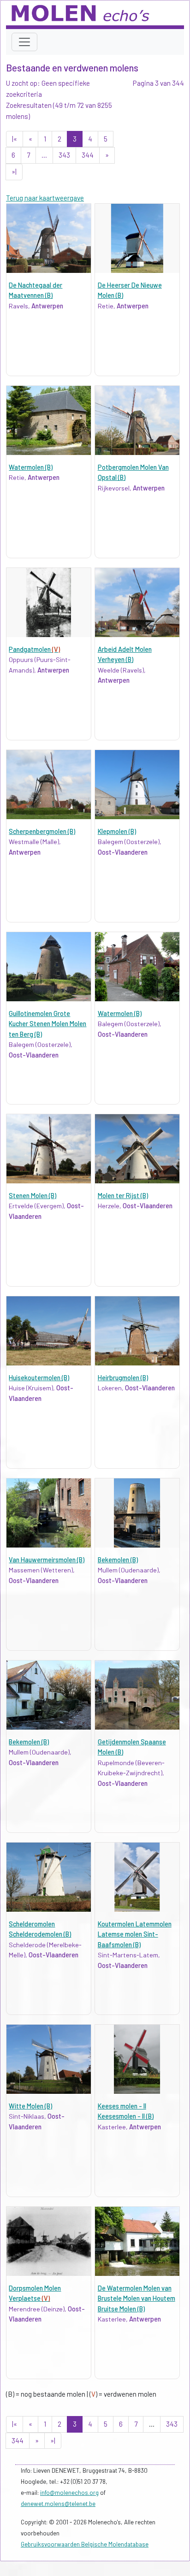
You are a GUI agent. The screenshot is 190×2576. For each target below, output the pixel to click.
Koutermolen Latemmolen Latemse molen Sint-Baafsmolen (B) (135, 1934)
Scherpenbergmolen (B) (42, 831)
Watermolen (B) (31, 467)
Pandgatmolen (34, 649)
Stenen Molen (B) (33, 1196)
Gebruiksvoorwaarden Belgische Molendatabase (85, 2544)
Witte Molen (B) (30, 2106)
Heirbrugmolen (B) (123, 1378)
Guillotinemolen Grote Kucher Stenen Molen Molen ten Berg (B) (47, 1024)
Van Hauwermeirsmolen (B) (47, 1560)
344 (88, 155)
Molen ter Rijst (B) (123, 1196)
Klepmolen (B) (117, 831)
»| (14, 171)
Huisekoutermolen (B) (39, 1378)
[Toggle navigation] (24, 42)
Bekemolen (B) (118, 1560)
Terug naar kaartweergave (45, 198)
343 (64, 155)
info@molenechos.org (69, 2493)
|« (15, 139)
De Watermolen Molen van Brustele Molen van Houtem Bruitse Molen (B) (137, 2298)
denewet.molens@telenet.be (58, 2504)
